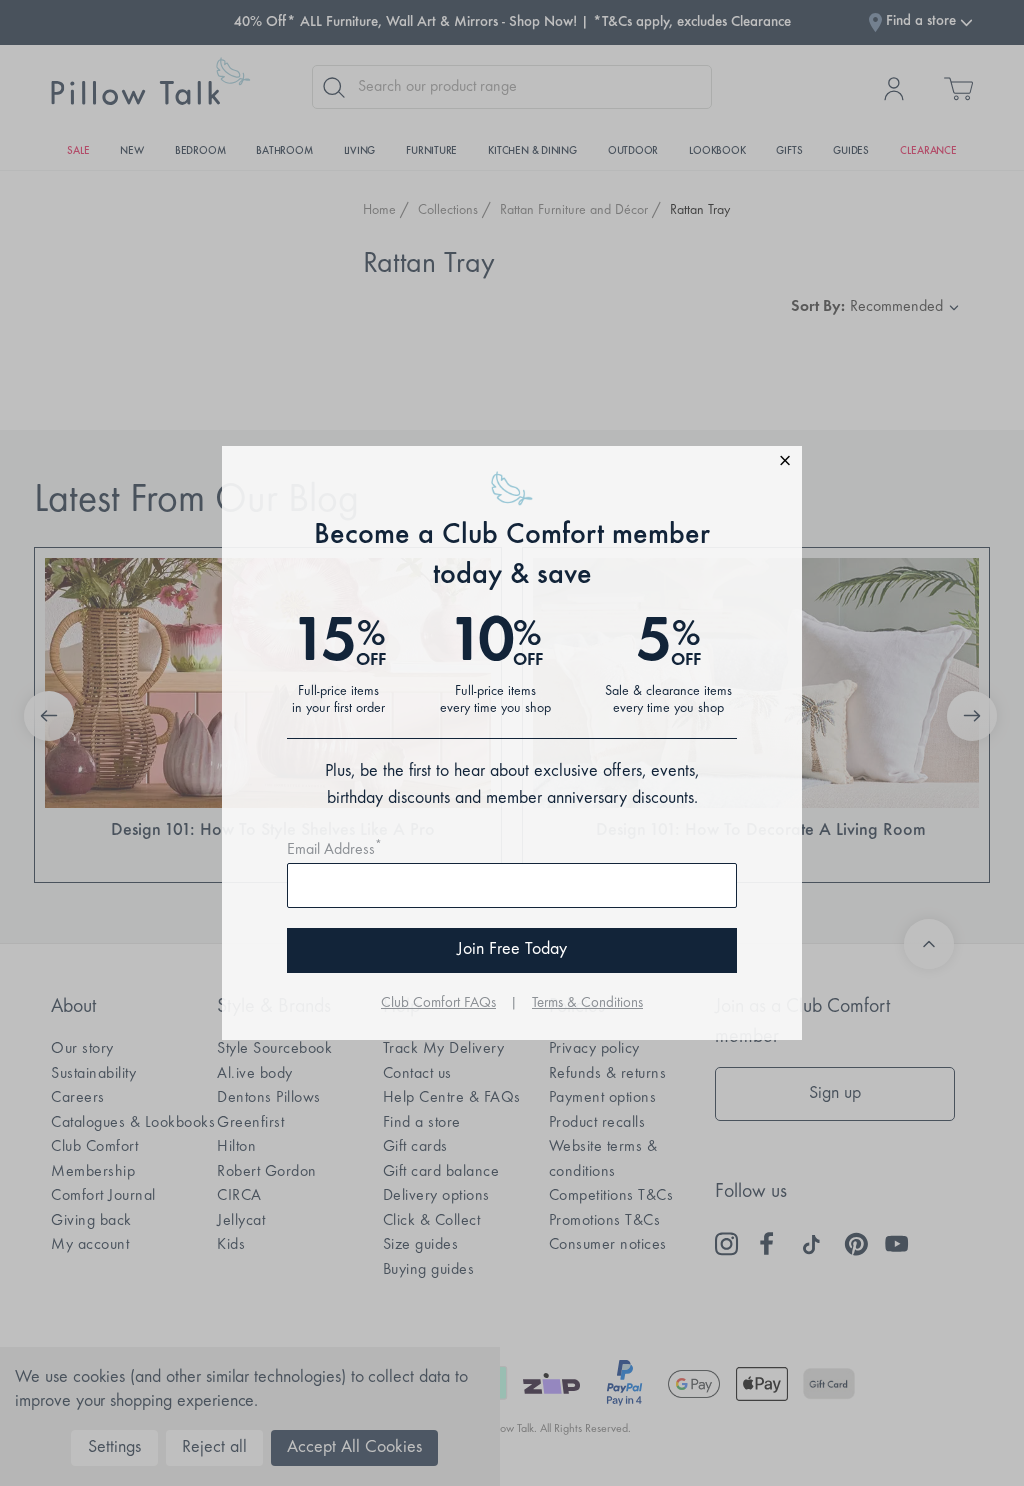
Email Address (334, 850)
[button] (512, 463)
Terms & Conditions (587, 1003)
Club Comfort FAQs (438, 1003)
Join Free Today (512, 950)
